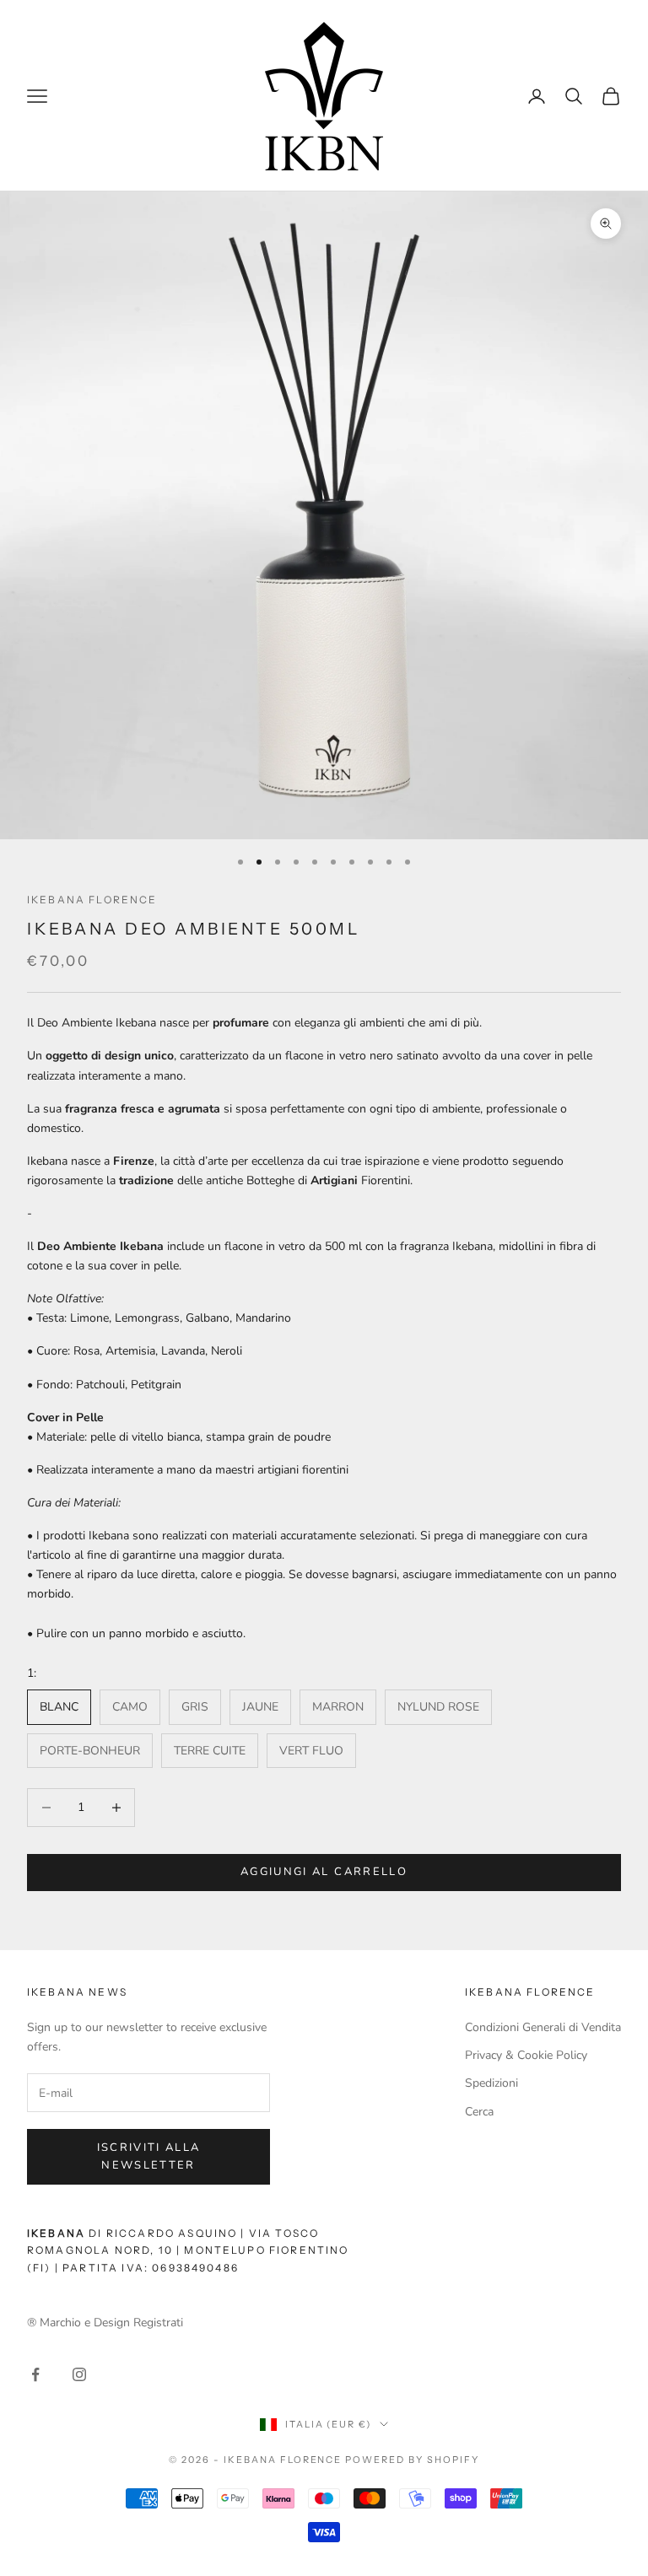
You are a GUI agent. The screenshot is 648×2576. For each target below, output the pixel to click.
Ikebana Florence (92, 900)
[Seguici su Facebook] (35, 2374)
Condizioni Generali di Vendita (543, 2027)
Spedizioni (491, 2083)
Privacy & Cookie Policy (526, 2055)
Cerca (479, 2112)
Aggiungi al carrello (324, 1872)
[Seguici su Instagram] (79, 2374)
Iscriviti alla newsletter (149, 2156)
